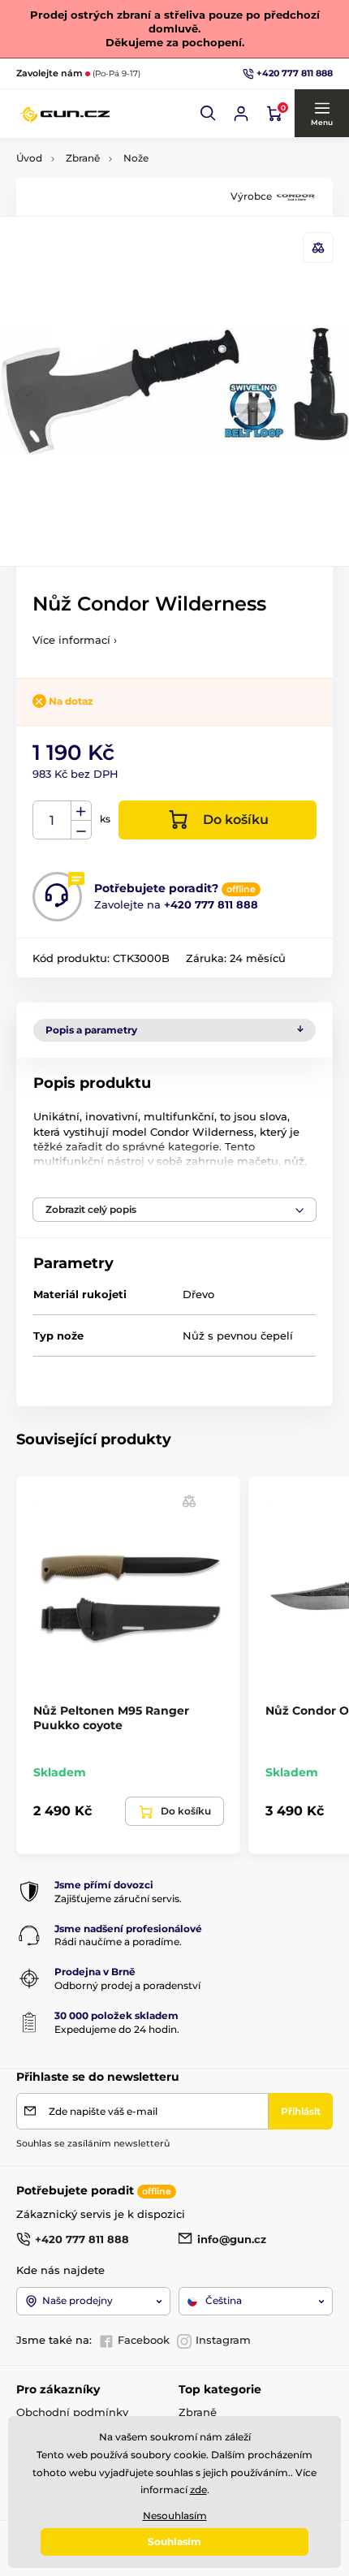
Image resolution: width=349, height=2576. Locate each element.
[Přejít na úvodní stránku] (65, 114)
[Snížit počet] (81, 830)
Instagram (223, 2340)
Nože (136, 158)
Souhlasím (174, 2541)
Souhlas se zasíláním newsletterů (93, 2143)
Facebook (144, 2340)
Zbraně (83, 158)
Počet (52, 820)
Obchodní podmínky (72, 2412)
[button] (209, 114)
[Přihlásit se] (241, 114)
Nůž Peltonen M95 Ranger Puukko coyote (111, 1718)
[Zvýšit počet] (81, 811)
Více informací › (75, 640)
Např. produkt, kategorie (121, 124)
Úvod (29, 158)
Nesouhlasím (175, 2516)
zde (198, 2490)
